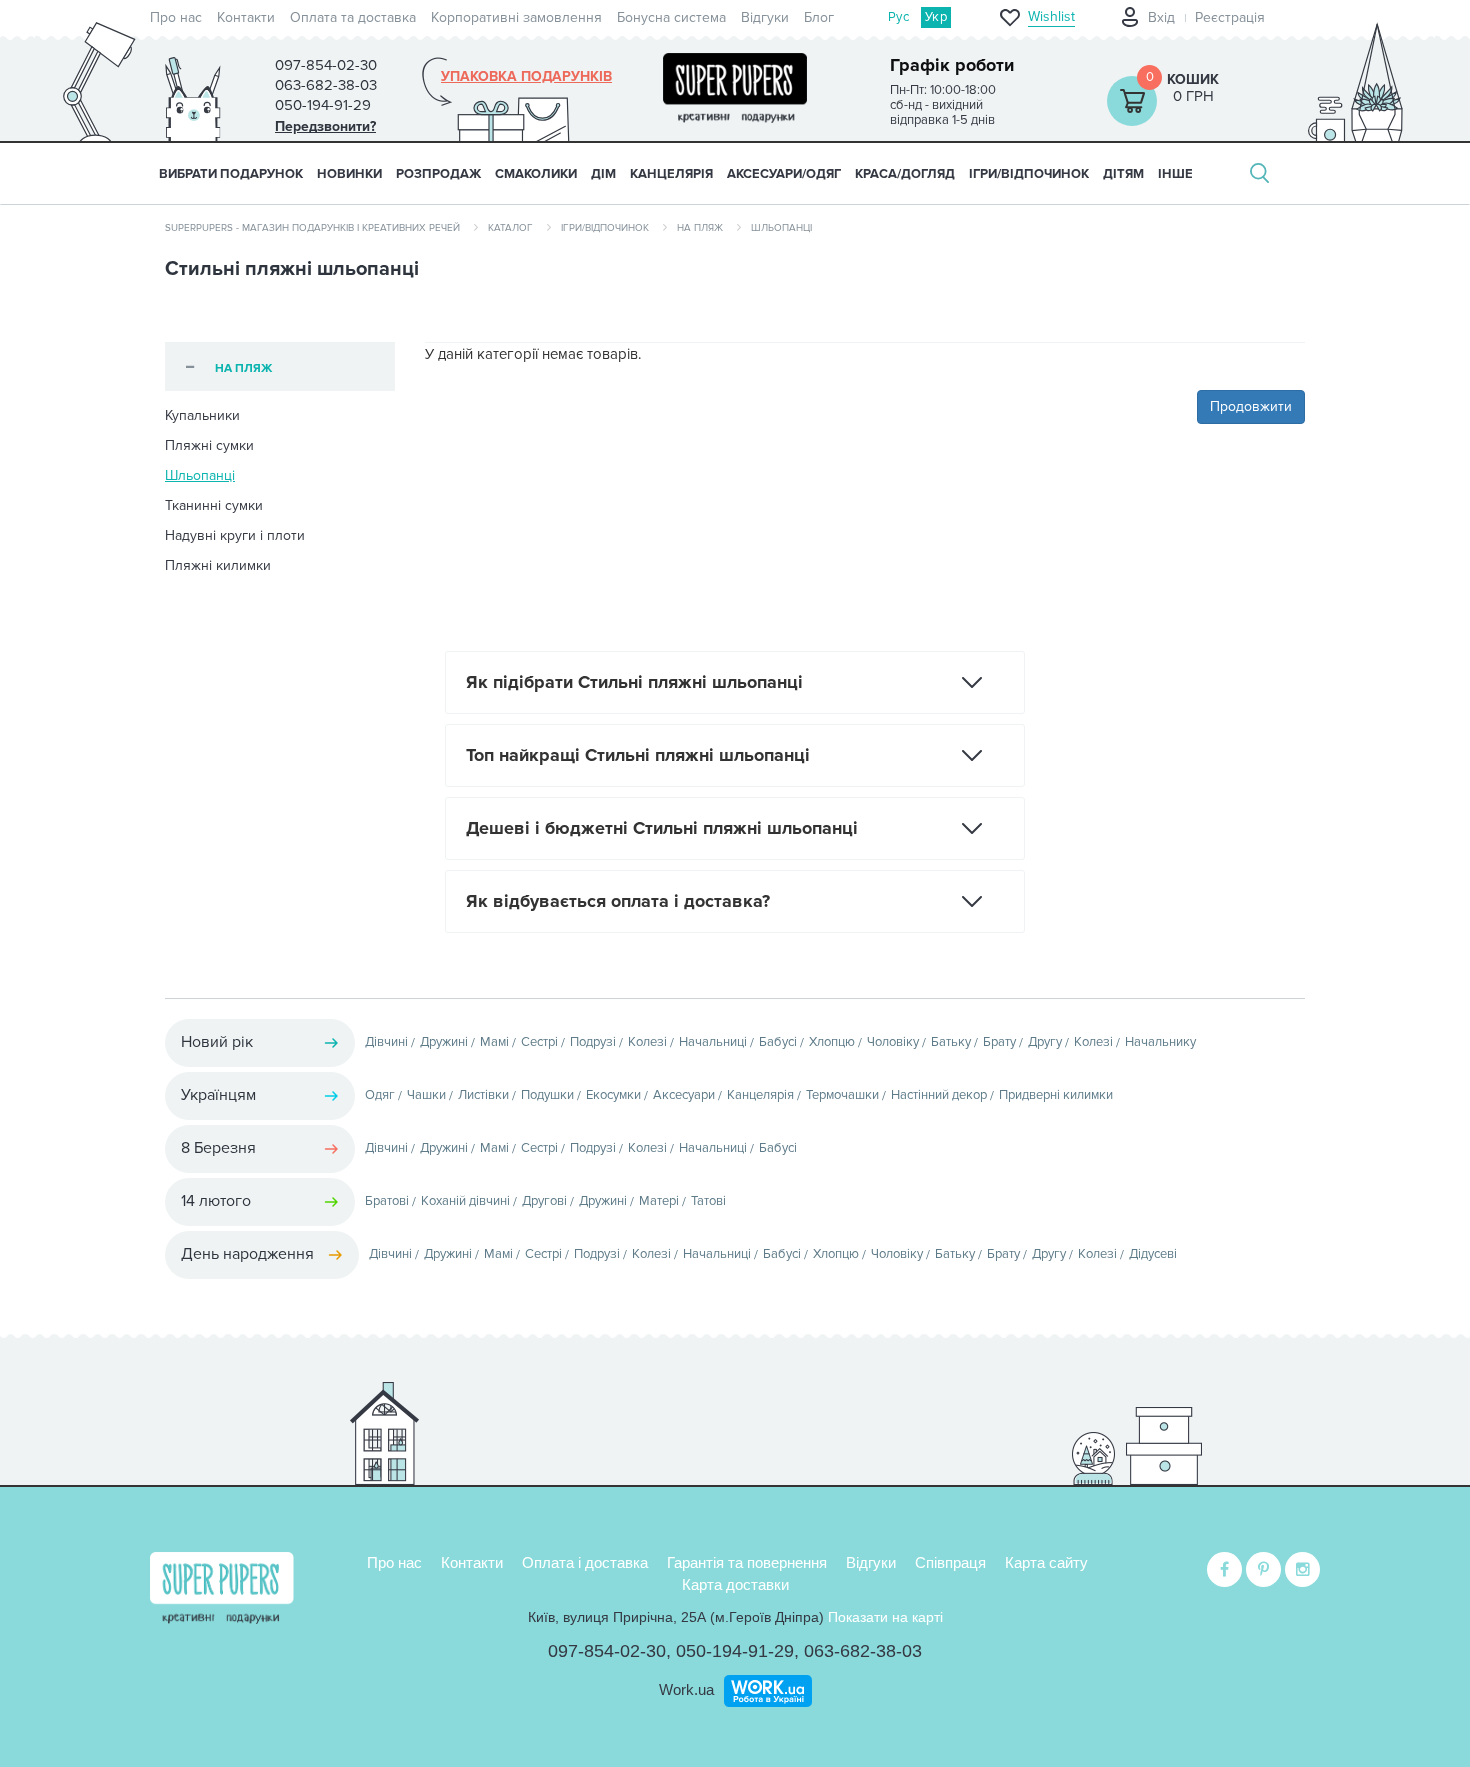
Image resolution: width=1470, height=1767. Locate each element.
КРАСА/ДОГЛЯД (905, 174)
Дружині (444, 1042)
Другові (544, 1201)
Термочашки (842, 1095)
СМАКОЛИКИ (536, 174)
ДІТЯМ (1123, 174)
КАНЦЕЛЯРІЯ (671, 174)
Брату (999, 1042)
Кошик (1193, 79)
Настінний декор (939, 1095)
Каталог (510, 228)
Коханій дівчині (465, 1201)
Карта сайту (1046, 1562)
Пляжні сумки (209, 445)
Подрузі (593, 1042)
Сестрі (539, 1042)
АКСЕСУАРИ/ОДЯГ (784, 174)
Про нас (176, 17)
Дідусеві (1153, 1254)
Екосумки (613, 1095)
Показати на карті (885, 1617)
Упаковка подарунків (526, 77)
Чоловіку (893, 1042)
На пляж (700, 228)
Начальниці (713, 1042)
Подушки (547, 1095)
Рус (898, 17)
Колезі (647, 1042)
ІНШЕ (1175, 174)
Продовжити (1251, 406)
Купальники (202, 415)
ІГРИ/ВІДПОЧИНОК (1029, 174)
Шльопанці (200, 475)
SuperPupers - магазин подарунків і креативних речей (312, 228)
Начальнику (1160, 1042)
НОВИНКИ (349, 174)
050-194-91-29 (735, 1651)
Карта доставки (735, 1584)
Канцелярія (760, 1095)
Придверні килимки (1056, 1095)
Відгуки (765, 17)
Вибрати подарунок (231, 174)
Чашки (426, 1095)
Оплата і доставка (585, 1562)
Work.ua (686, 1689)
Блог (819, 17)
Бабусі (778, 1042)
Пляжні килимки (218, 565)
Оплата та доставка (353, 17)
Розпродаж (438, 174)
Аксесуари (684, 1095)
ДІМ (603, 174)
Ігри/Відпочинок (605, 228)
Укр (936, 17)
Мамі (494, 1042)
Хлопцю (832, 1042)
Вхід (1161, 17)
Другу (1045, 1042)
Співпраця (950, 1562)
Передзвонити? (325, 126)
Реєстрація (1230, 17)
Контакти (246, 17)
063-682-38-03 (863, 1651)
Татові (708, 1201)
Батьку (951, 1042)
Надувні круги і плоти (235, 535)
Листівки (483, 1095)
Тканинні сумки (214, 505)
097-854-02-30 (607, 1651)
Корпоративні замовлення (516, 17)
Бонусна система (671, 17)
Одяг (380, 1095)
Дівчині (386, 1042)
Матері (659, 1201)
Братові (387, 1201)
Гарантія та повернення (747, 1562)
